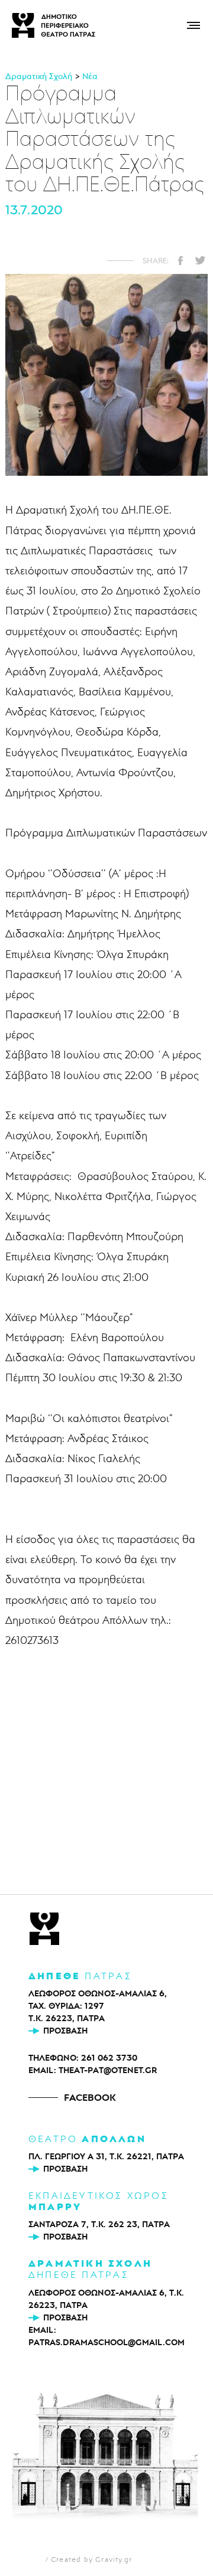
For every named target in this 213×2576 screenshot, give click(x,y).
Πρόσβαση (65, 2031)
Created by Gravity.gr (91, 2559)
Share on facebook (180, 260)
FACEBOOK (90, 2097)
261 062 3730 (109, 2058)
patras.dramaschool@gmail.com (106, 2342)
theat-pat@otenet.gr (108, 2070)
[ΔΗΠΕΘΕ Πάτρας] (44, 1930)
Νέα (90, 76)
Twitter (200, 260)
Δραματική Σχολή (39, 76)
